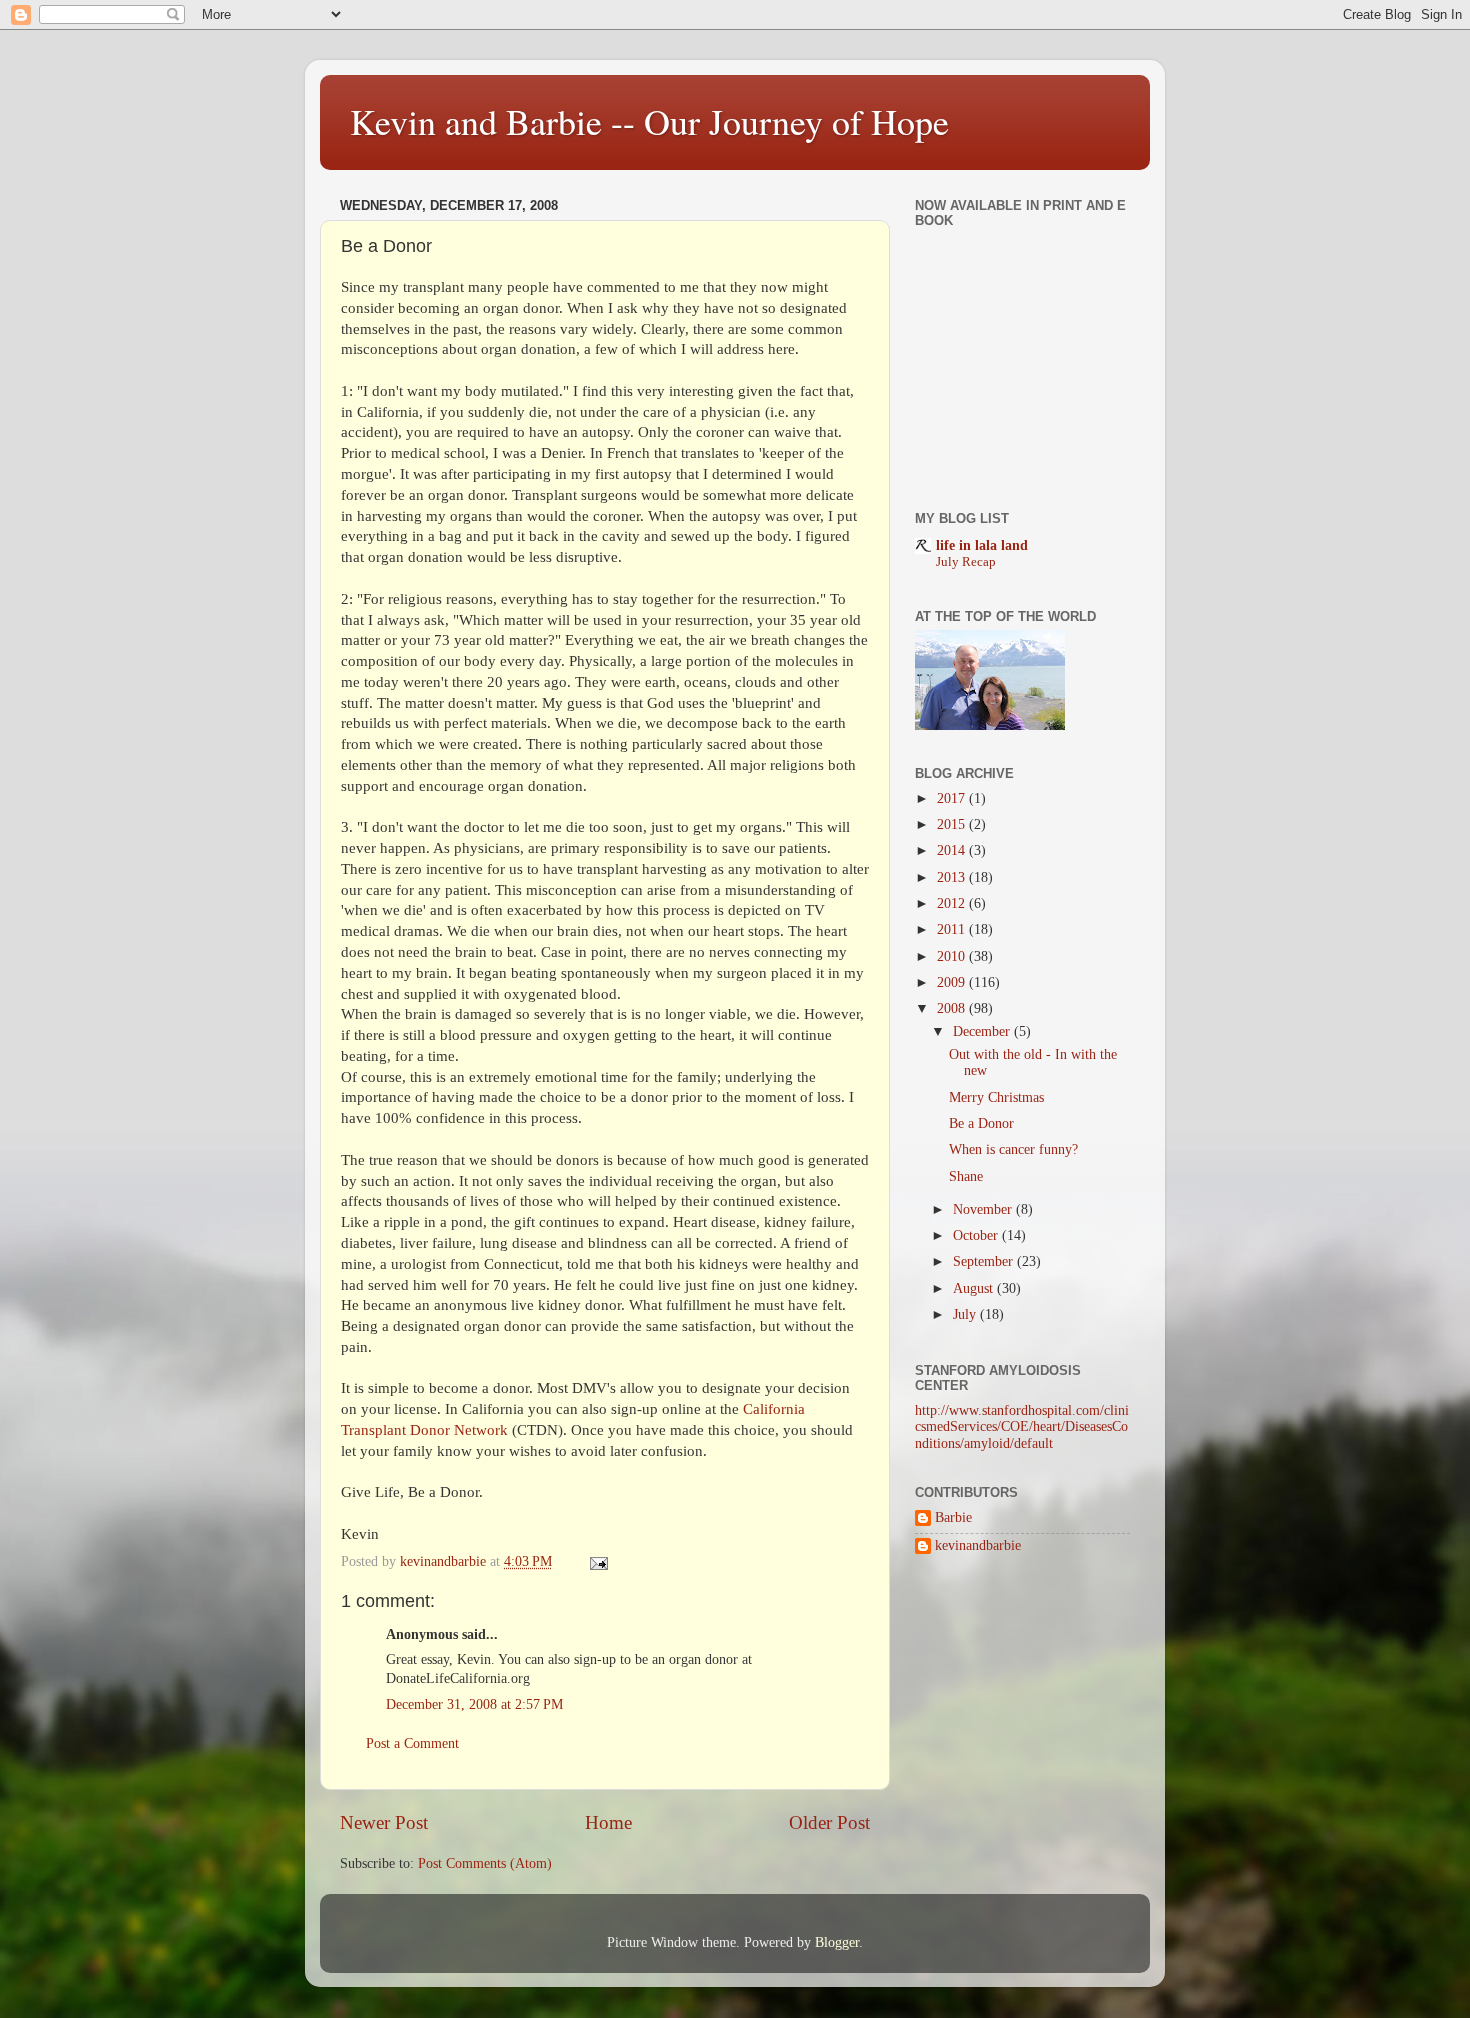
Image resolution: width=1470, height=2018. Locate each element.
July (966, 1314)
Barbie (953, 1517)
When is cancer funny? (1013, 1149)
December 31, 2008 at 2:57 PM (474, 1704)
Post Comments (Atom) (485, 1863)
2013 (953, 877)
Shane (966, 1176)
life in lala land (982, 545)
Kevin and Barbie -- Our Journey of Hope (649, 121)
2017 (953, 798)
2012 (953, 903)
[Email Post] (597, 1561)
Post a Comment (412, 1743)
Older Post (829, 1822)
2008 (953, 1008)
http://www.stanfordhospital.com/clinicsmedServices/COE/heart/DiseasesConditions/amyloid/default (1022, 1426)
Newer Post (384, 1822)
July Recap (966, 562)
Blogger (837, 1942)
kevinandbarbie (978, 1545)
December (983, 1031)
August (975, 1288)
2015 (953, 824)
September (985, 1261)
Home (608, 1822)
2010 (953, 956)
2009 (953, 982)
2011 (953, 929)
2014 (953, 850)
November (984, 1209)
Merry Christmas (996, 1097)
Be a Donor (981, 1123)
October (977, 1235)
